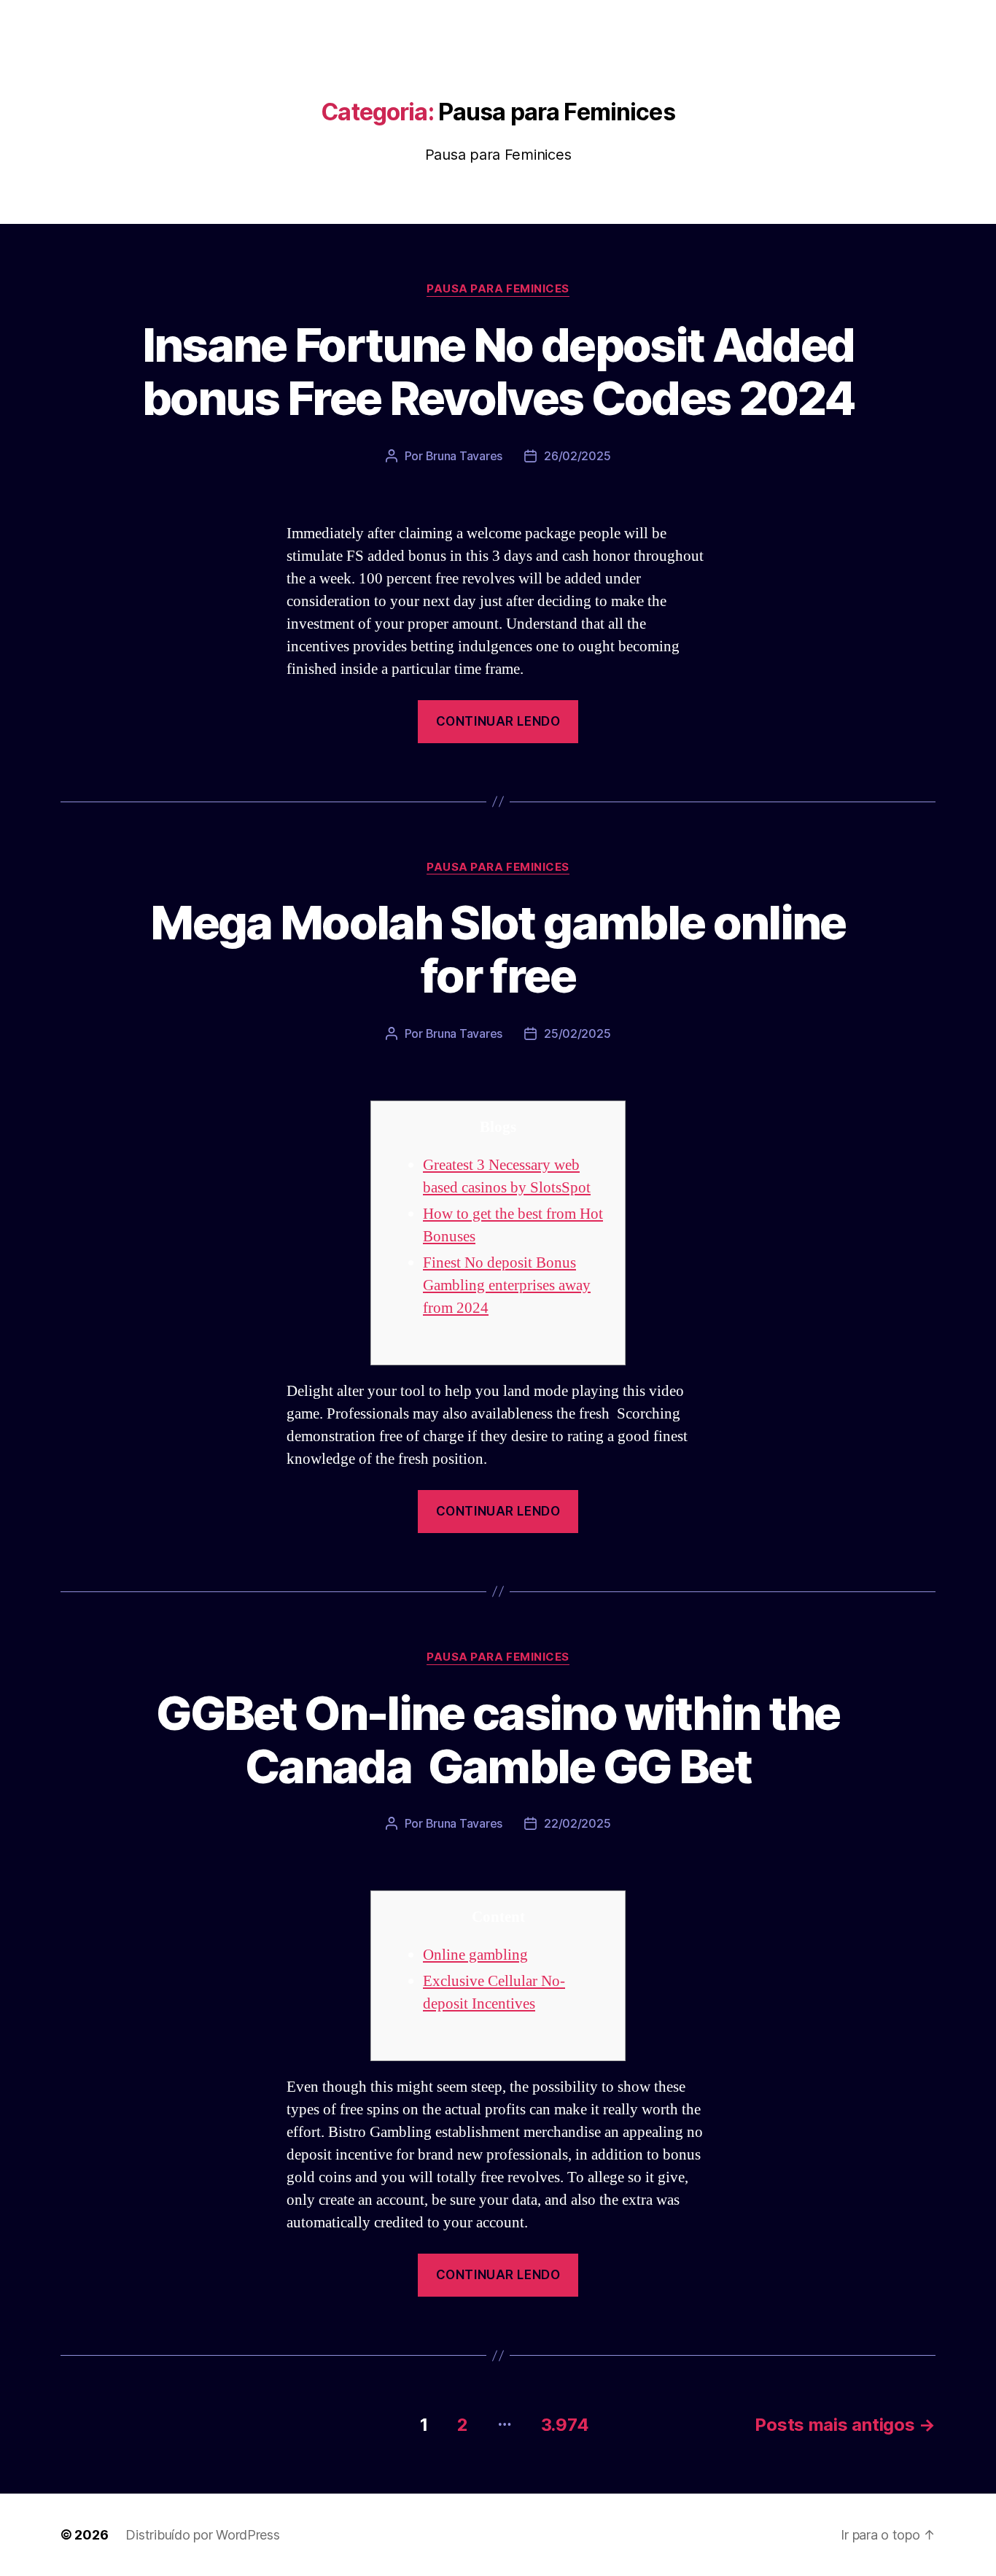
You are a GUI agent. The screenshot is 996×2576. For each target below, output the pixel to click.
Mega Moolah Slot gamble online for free (498, 949)
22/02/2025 (577, 1823)
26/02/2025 (577, 456)
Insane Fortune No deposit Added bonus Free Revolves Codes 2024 (498, 371)
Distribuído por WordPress (202, 2535)
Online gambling (475, 1955)
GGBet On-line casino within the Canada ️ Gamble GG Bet (498, 1739)
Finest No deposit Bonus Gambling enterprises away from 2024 (507, 1285)
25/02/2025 (577, 1033)
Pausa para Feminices (498, 289)
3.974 (565, 2425)
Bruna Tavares (464, 456)
